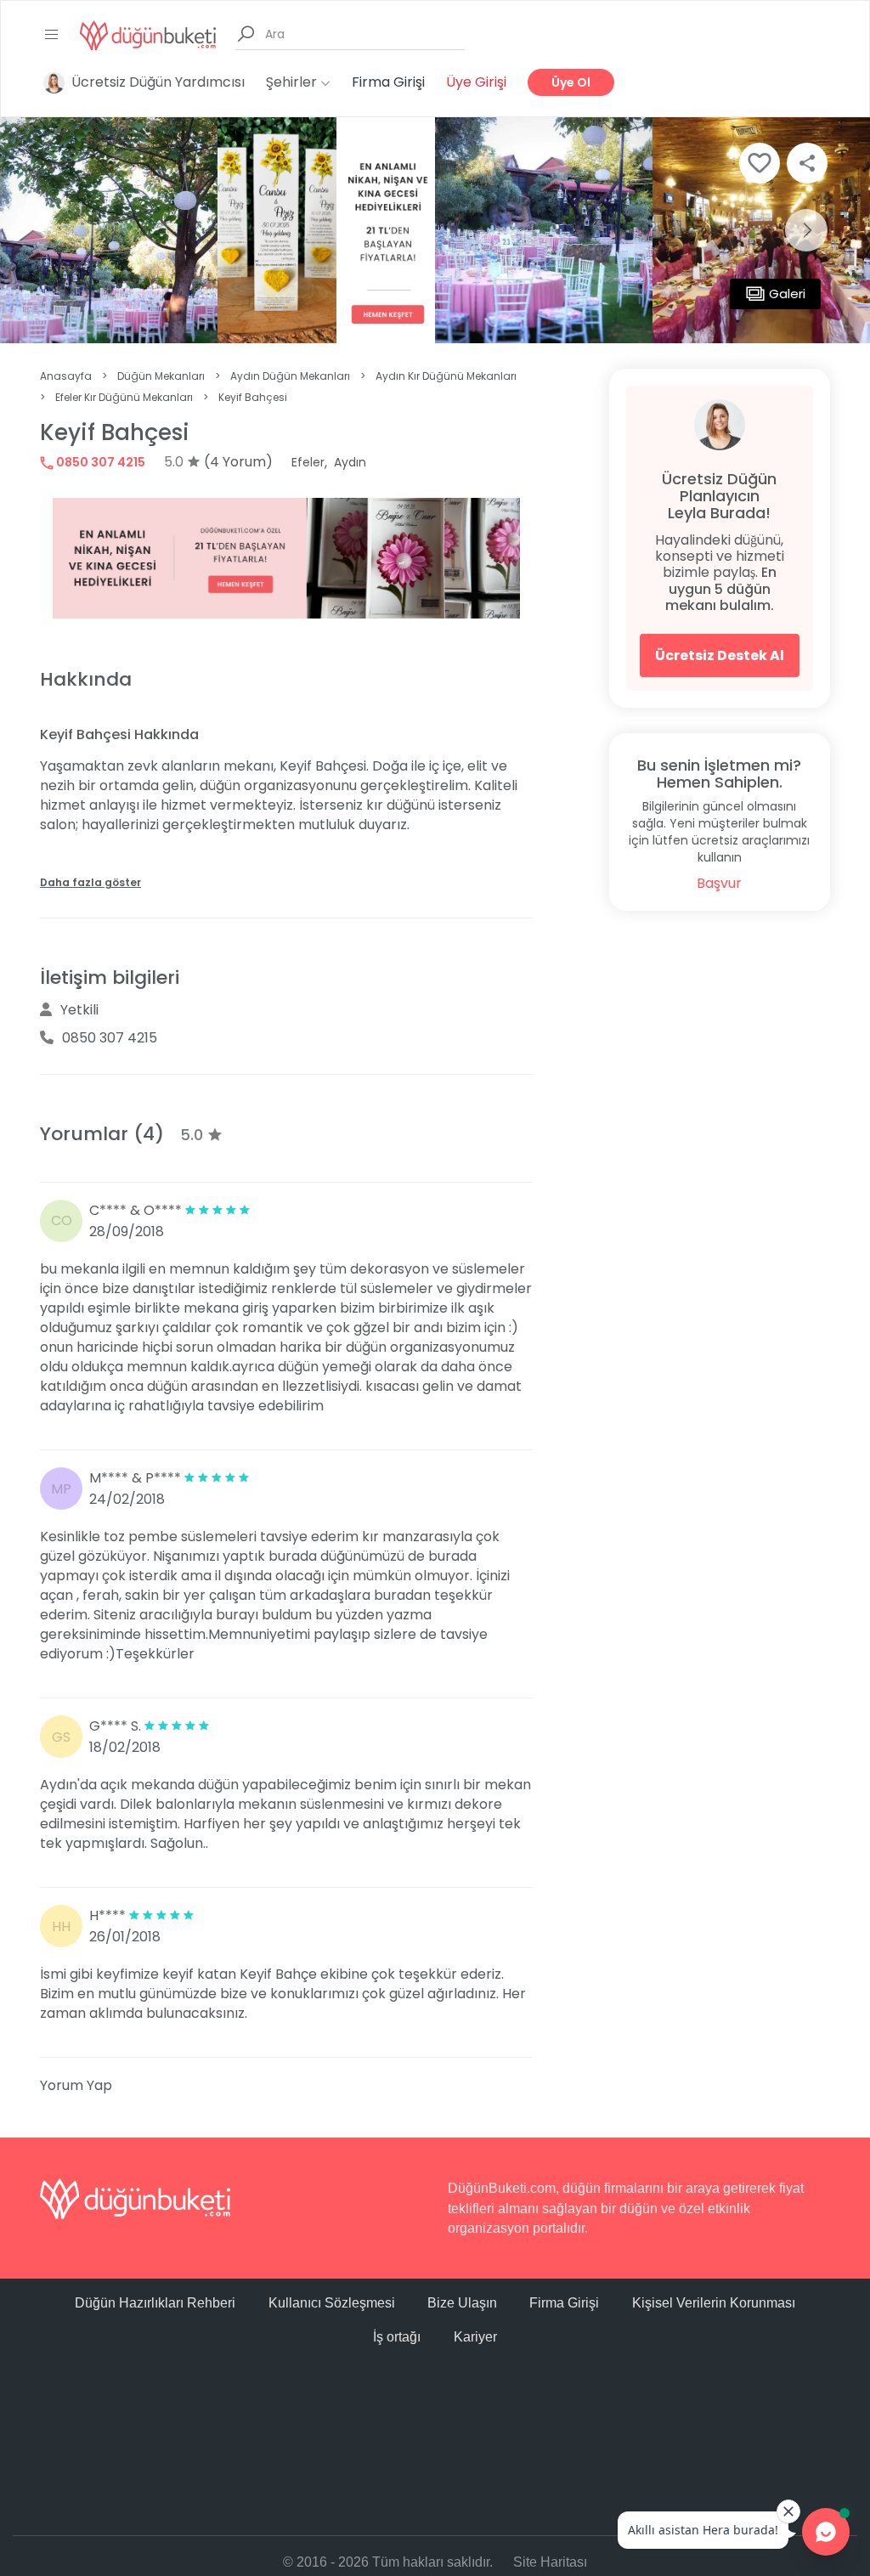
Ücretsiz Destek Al (720, 655)
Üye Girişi (476, 82)
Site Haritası (550, 2562)
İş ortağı (397, 2337)
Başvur (719, 883)
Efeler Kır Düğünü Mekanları (124, 397)
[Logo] (148, 34)
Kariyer (475, 2337)
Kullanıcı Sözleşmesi (332, 2303)
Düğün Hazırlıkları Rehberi (155, 2303)
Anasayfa (66, 376)
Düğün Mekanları (161, 376)
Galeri (787, 294)
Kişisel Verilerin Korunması (714, 2303)
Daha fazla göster (90, 882)
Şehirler (293, 82)
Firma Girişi (388, 82)
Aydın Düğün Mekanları (290, 376)
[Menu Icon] (52, 35)
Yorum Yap (76, 2085)
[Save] (760, 163)
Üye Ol (571, 82)
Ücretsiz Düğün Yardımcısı (158, 82)
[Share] (807, 163)
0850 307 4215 (99, 462)
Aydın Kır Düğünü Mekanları (446, 376)
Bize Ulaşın (462, 2303)
